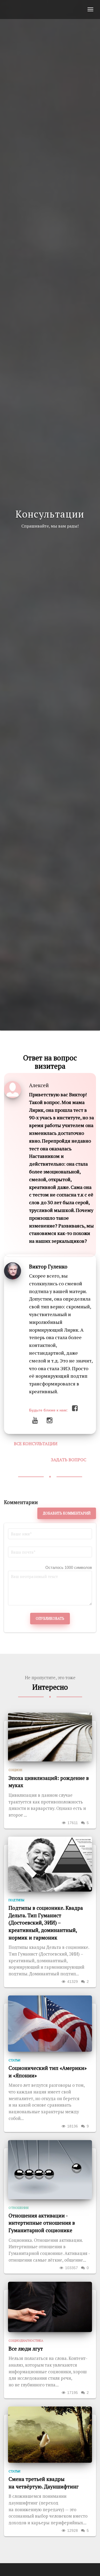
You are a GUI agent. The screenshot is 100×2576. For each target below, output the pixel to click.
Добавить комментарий (67, 1513)
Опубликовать (50, 1618)
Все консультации (36, 1444)
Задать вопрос (69, 1460)
